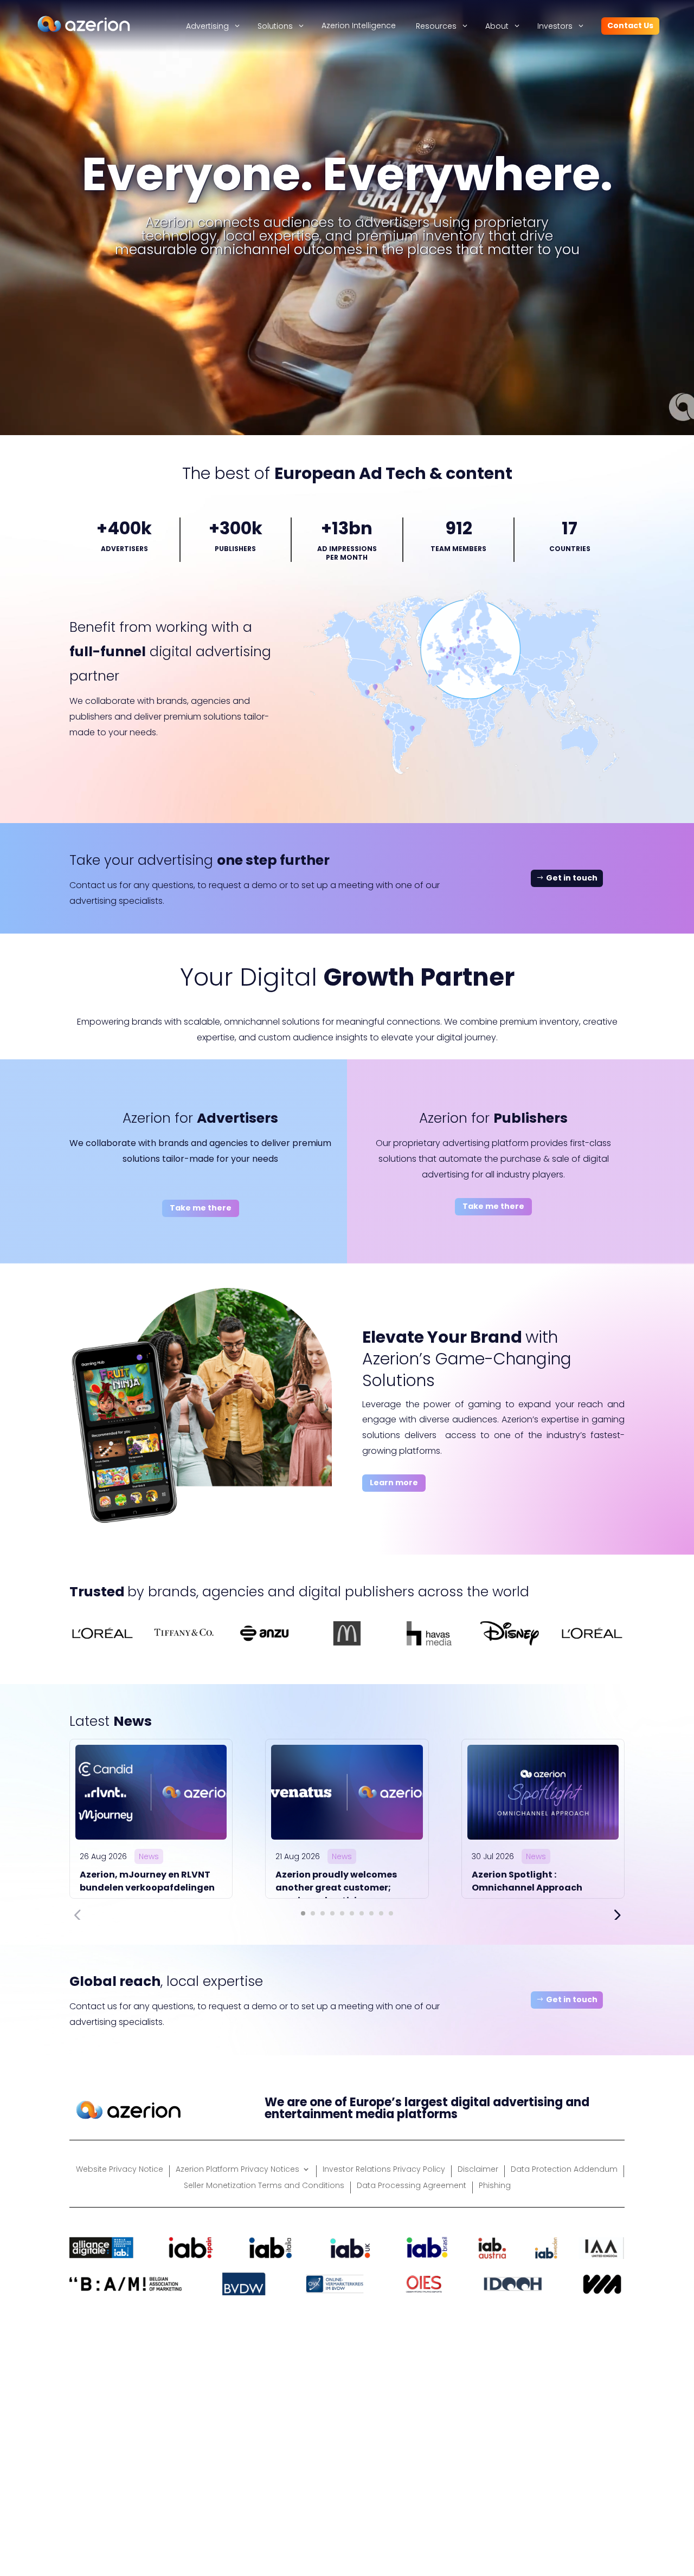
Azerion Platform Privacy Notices (237, 2170)
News (149, 1856)
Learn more (394, 1483)
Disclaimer (478, 2170)
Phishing (495, 2186)
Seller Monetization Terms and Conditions (264, 2186)
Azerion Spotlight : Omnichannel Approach (527, 1881)
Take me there (201, 1208)
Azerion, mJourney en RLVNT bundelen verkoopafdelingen (147, 1881)
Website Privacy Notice (120, 2170)
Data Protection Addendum (564, 2170)
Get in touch (572, 878)
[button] (303, 1913)
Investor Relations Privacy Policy (384, 2170)
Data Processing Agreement (412, 2186)
